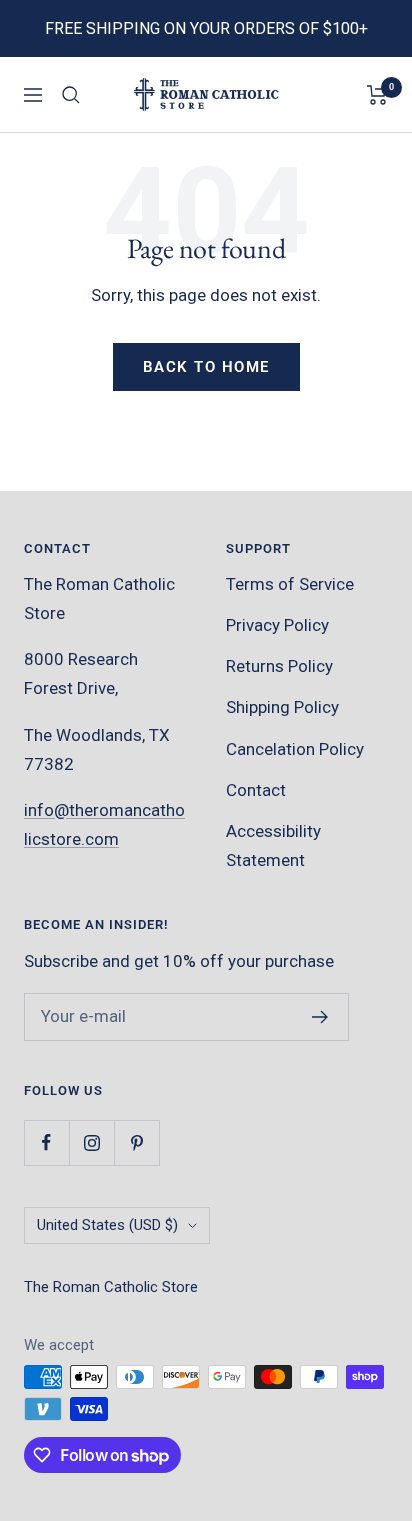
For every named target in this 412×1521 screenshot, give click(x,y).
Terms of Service (290, 584)
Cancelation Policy (295, 749)
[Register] (320, 1017)
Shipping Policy (282, 707)
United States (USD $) (107, 1225)
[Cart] (377, 95)
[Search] (71, 95)
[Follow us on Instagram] (91, 1142)
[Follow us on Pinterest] (136, 1142)
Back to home (206, 367)
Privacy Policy (277, 625)
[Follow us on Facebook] (46, 1142)
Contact (256, 790)
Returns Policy (279, 666)
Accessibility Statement (273, 845)
